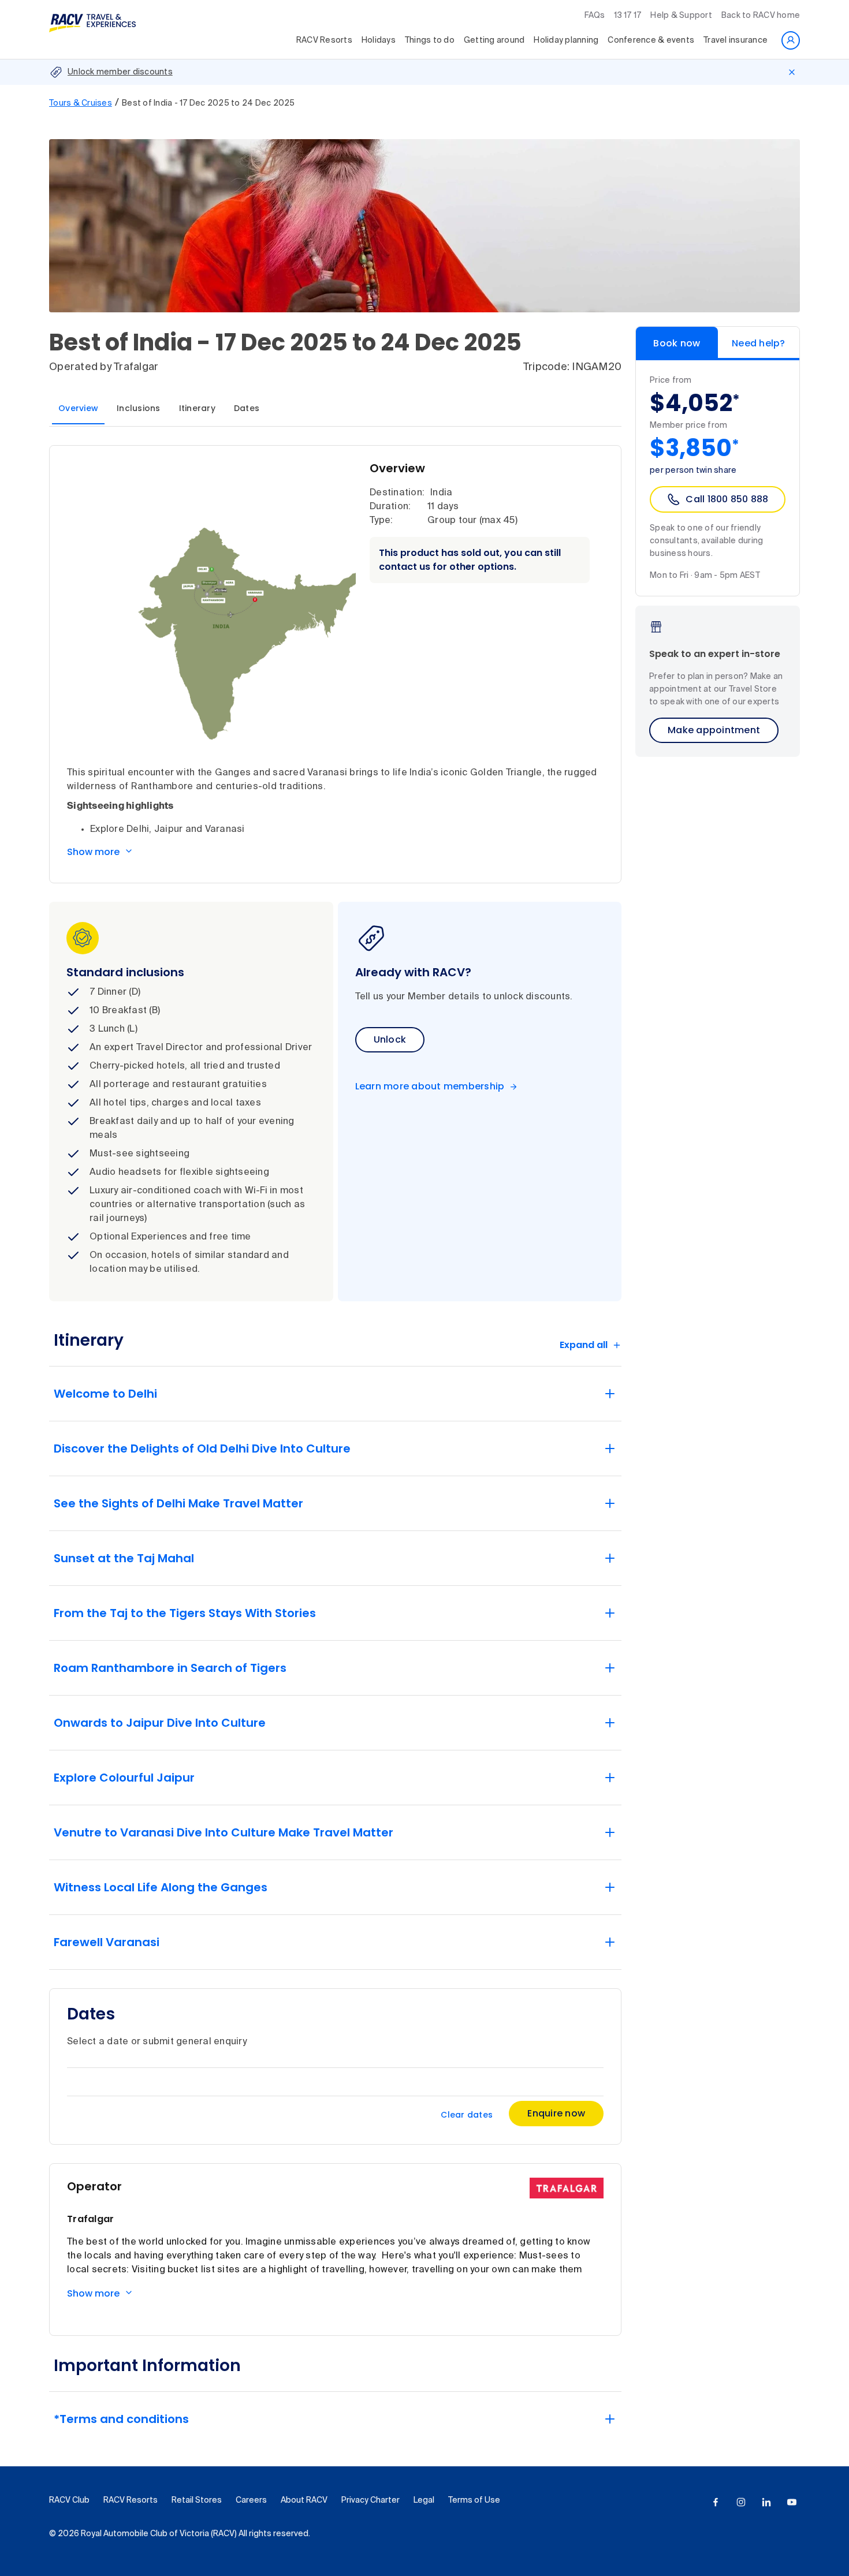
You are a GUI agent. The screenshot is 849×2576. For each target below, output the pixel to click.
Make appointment (714, 730)
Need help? (759, 343)
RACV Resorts (324, 40)
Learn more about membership (430, 1087)
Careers (251, 2500)
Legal (424, 2500)
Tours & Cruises (81, 103)
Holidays (379, 40)
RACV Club (69, 2500)
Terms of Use (474, 2500)
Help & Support (681, 16)
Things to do (430, 40)
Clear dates (467, 2115)
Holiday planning (566, 40)
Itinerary (197, 408)
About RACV (304, 2500)
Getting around (494, 40)
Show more (93, 852)
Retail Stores (197, 2500)
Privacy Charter (370, 2500)
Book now (677, 343)
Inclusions (139, 408)
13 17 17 (628, 16)
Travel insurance (736, 40)
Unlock (390, 1039)
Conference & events (651, 40)
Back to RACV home (761, 16)
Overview (78, 408)
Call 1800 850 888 (727, 499)
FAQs (595, 16)
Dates (247, 408)
